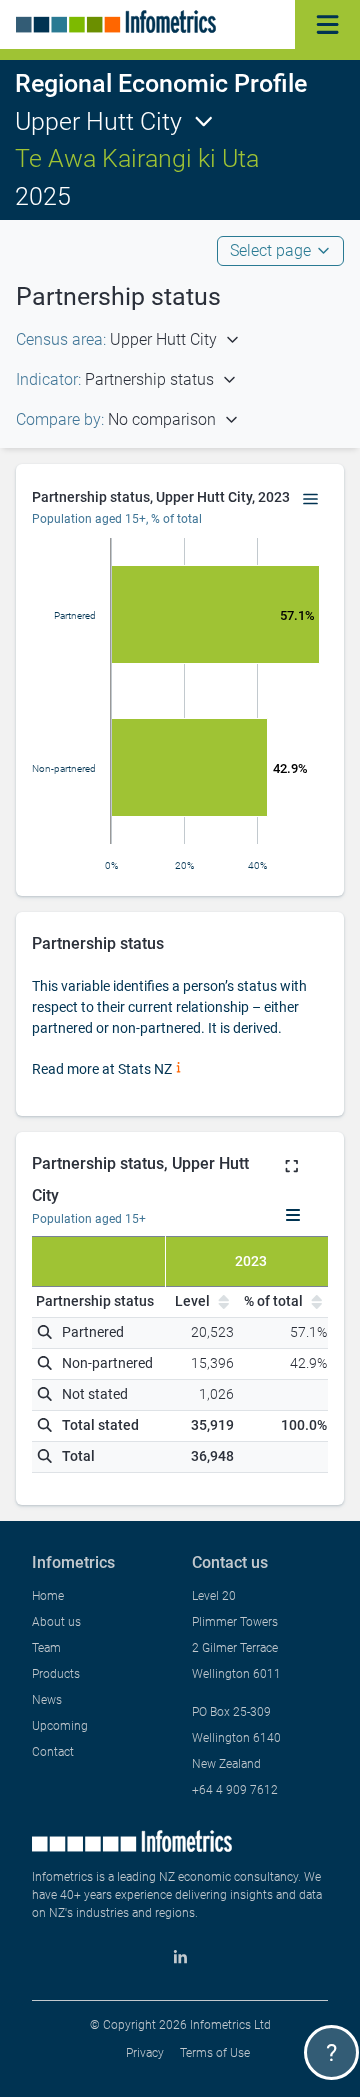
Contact (53, 1752)
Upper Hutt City (98, 121)
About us (56, 1622)
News (47, 1700)
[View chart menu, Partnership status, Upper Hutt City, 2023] (311, 500)
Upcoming (60, 1726)
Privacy (145, 2053)
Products (56, 1674)
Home (48, 1596)
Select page (270, 250)
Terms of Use (215, 2053)
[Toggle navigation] (327, 24)
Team (46, 1648)
